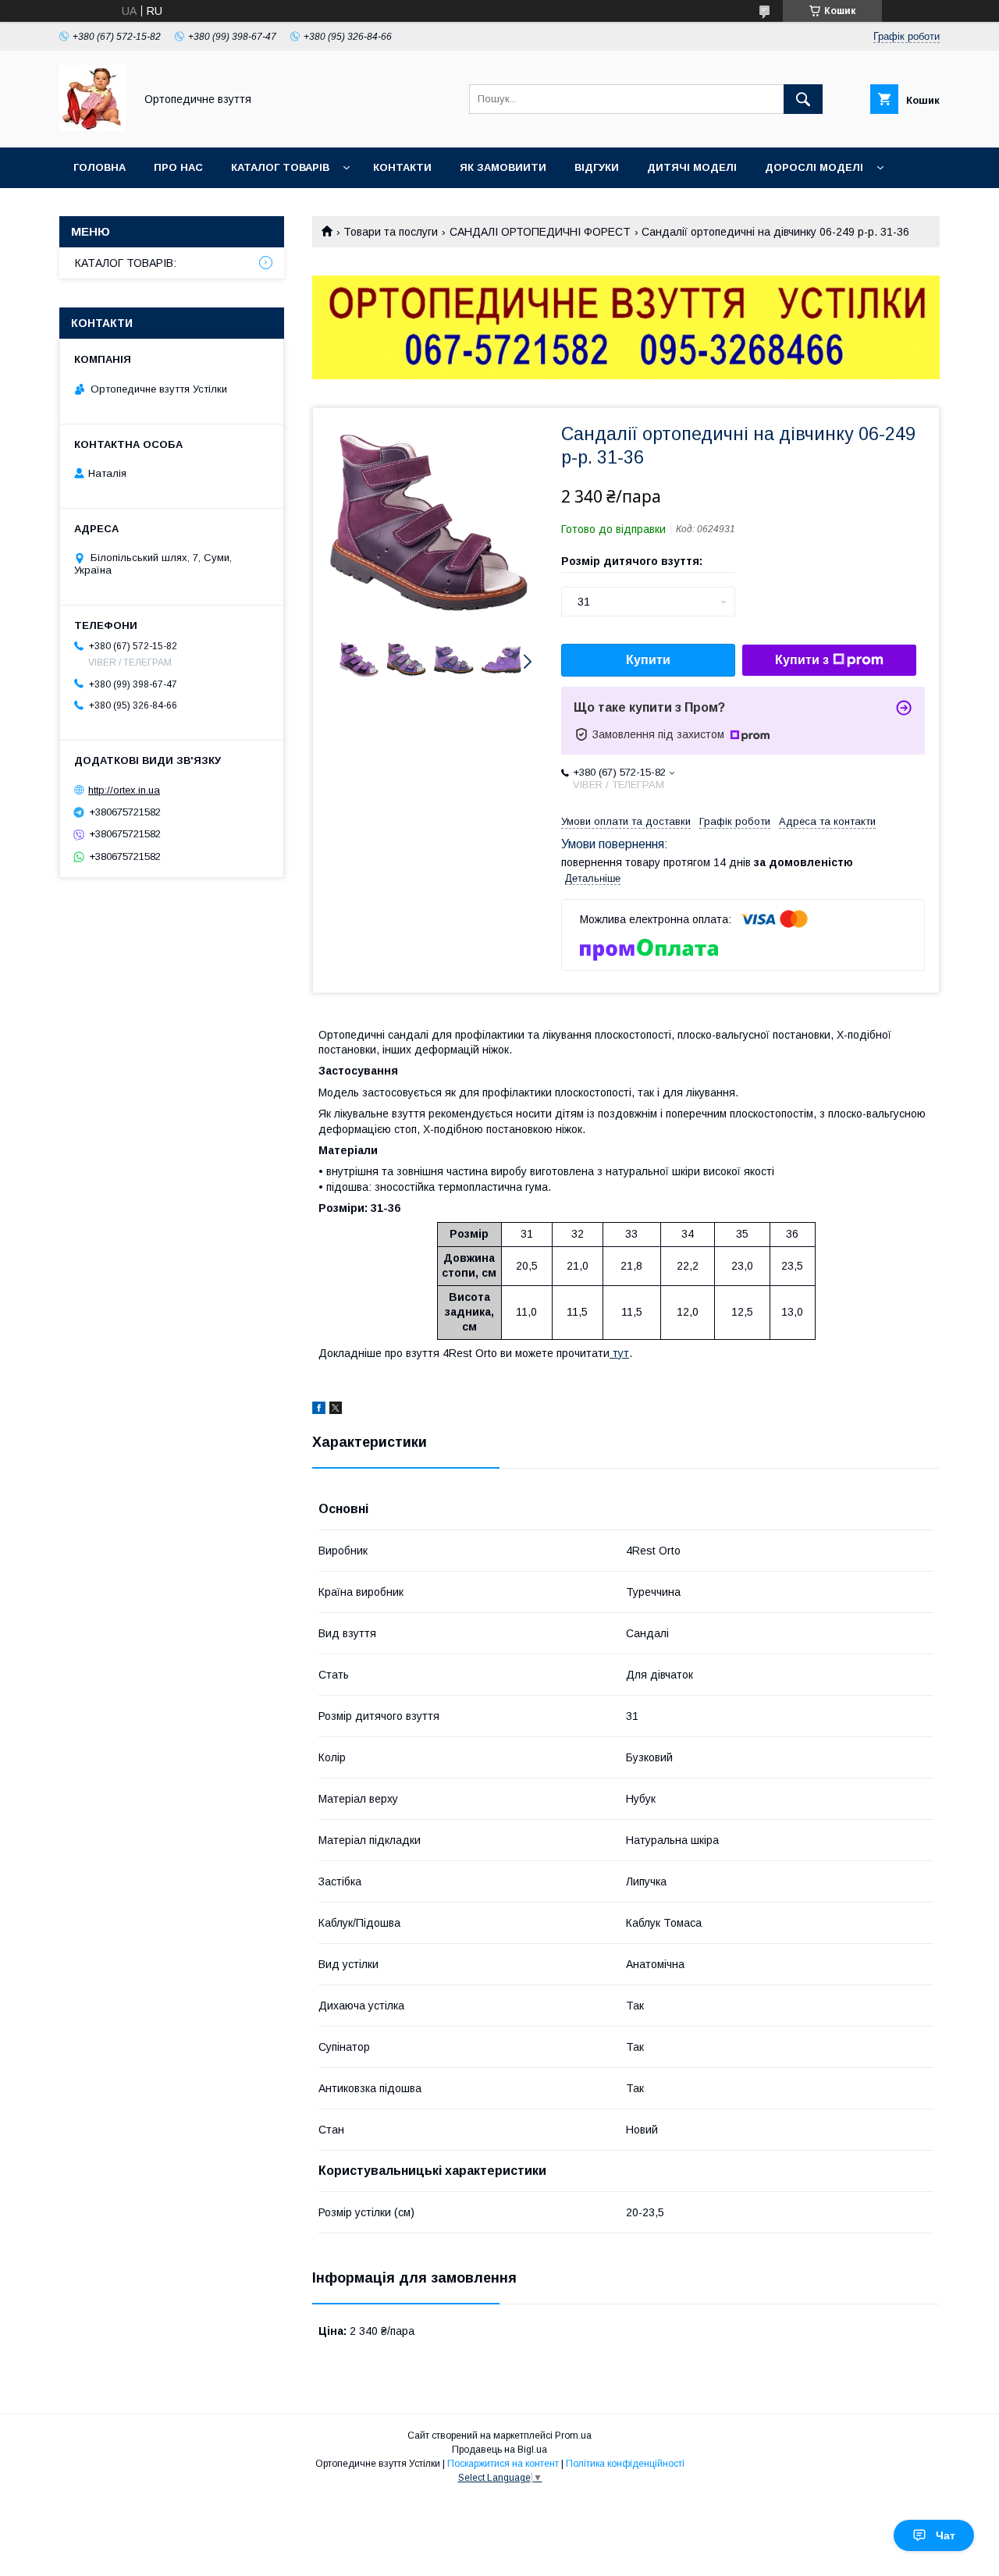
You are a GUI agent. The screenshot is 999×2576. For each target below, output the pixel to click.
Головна (100, 167)
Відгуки (597, 167)
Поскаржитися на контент (503, 2464)
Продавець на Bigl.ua (499, 2450)
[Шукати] (803, 99)
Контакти (402, 167)
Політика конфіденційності (625, 2464)
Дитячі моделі (692, 167)
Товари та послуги (391, 232)
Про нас (178, 167)
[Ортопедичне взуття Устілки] (92, 127)
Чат (946, 2535)
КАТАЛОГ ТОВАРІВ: (126, 263)
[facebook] (319, 1410)
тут (621, 1353)
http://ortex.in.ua (124, 790)
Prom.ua (573, 2436)
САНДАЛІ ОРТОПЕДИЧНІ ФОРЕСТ (540, 232)
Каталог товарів (280, 167)
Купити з (802, 660)
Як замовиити (503, 167)
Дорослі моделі (814, 167)
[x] (336, 1410)
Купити (648, 660)
